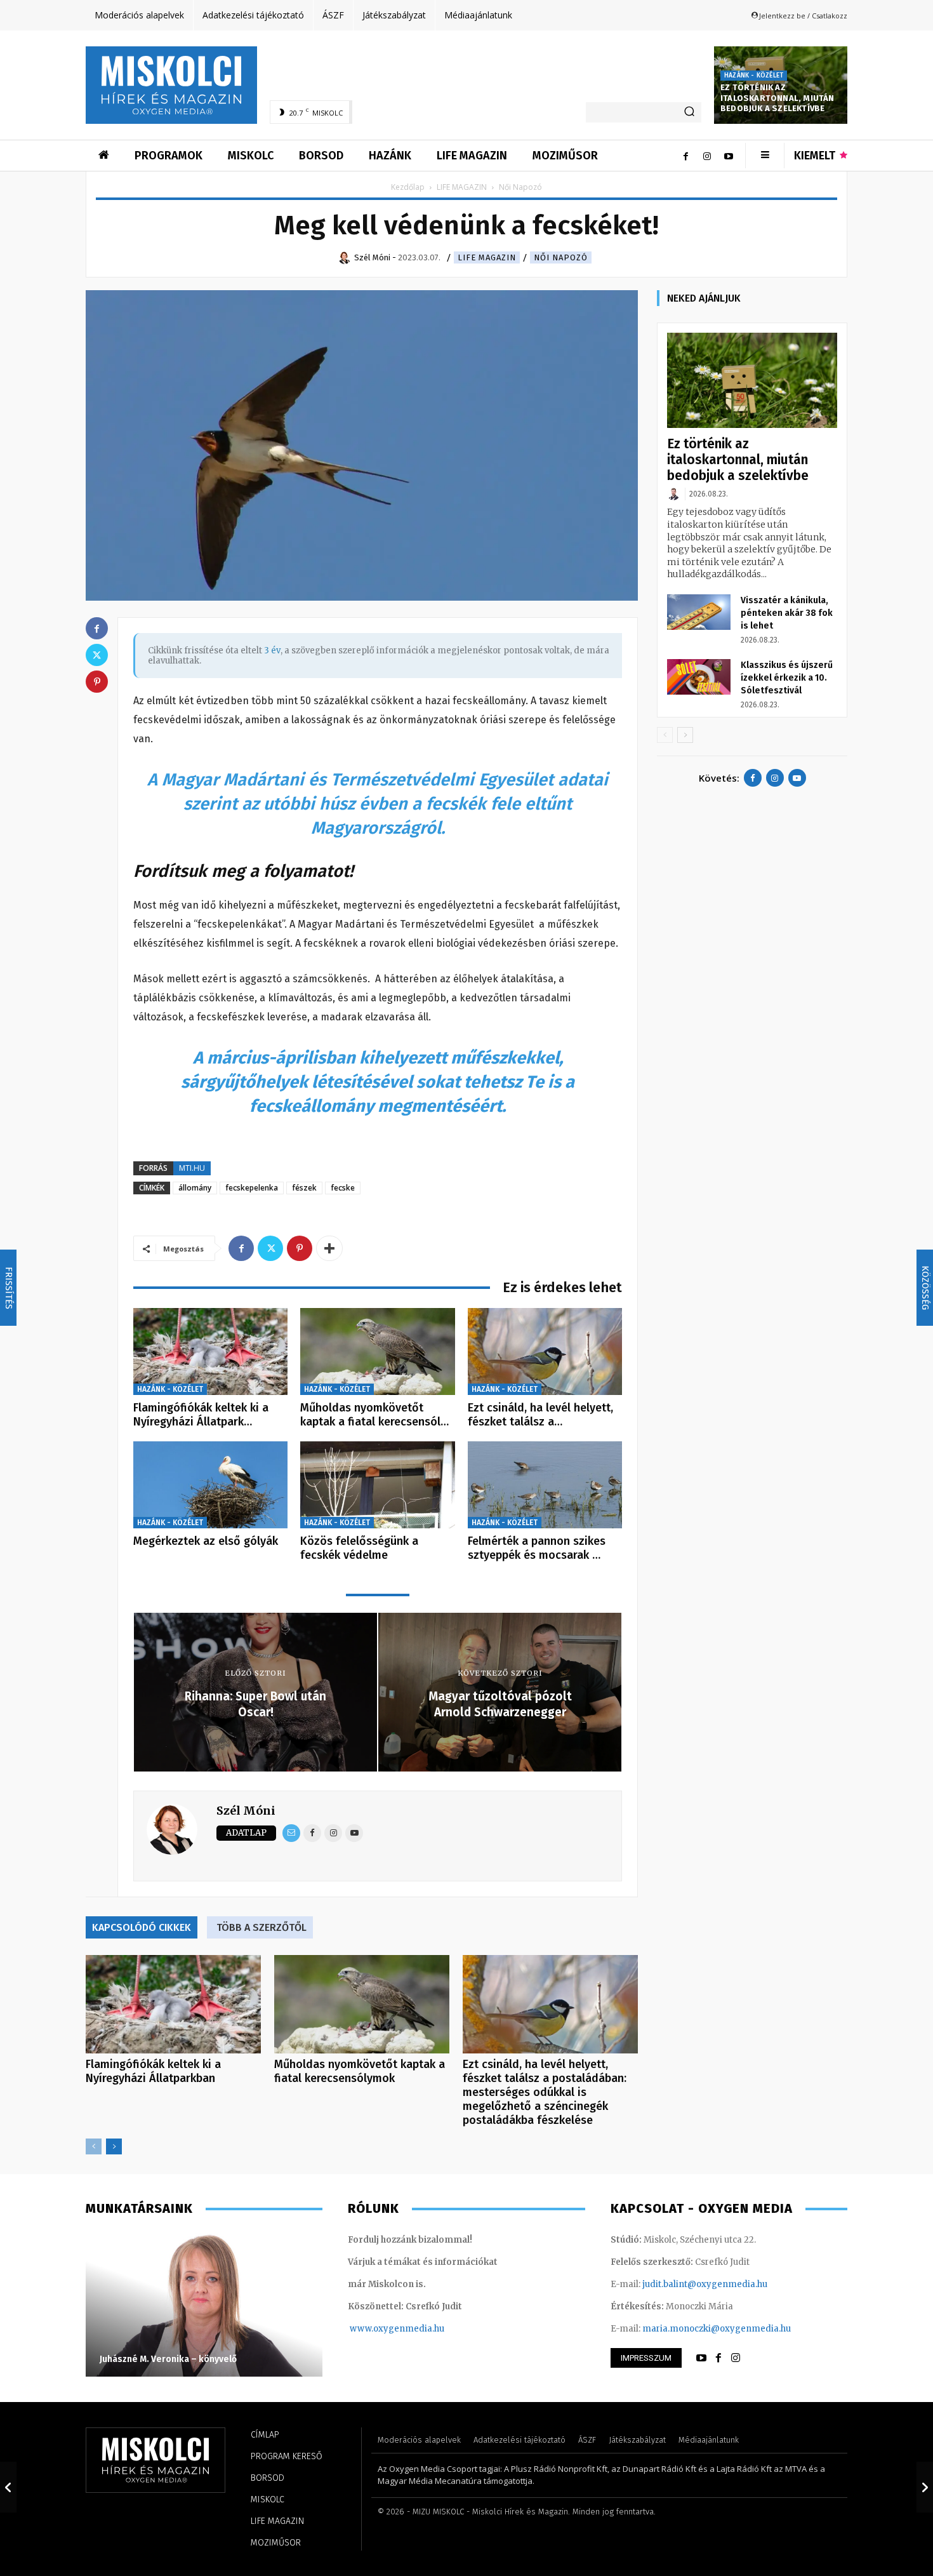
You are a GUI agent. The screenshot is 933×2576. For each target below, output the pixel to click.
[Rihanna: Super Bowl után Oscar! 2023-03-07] (8, 2487)
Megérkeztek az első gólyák (206, 1541)
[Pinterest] (300, 1248)
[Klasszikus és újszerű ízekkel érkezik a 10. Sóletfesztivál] (699, 677)
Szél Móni (246, 1811)
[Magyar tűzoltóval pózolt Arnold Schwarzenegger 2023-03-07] (925, 2487)
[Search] (689, 112)
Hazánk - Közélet (754, 76)
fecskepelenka (252, 1188)
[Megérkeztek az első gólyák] (210, 1485)
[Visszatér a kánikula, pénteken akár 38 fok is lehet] (699, 612)
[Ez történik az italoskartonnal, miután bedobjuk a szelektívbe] (752, 381)
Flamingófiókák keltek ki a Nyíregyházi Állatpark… (201, 1415)
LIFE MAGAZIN (462, 187)
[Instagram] (707, 156)
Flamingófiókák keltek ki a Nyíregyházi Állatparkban (153, 2071)
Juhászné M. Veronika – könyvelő (168, 2359)
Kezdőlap (408, 187)
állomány (195, 1188)
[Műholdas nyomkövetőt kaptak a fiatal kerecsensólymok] (377, 1351)
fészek (304, 1188)
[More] (329, 1248)
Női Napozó (561, 257)
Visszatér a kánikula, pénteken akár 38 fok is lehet (787, 613)
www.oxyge (374, 2329)
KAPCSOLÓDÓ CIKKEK (142, 1927)
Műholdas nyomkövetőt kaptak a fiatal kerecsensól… (374, 1415)
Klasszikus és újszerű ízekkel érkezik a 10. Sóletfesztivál (787, 678)
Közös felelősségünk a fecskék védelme (359, 1548)
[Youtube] (729, 156)
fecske (343, 1188)
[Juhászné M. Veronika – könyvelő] (204, 2304)
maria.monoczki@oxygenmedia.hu (717, 2329)
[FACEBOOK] (718, 2358)
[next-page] (114, 2146)
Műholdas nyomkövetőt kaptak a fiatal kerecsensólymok (360, 2071)
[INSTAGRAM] (736, 2358)
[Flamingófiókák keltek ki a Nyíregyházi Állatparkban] (210, 1351)
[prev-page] (94, 2146)
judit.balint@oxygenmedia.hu (705, 2284)
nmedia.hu (422, 2329)
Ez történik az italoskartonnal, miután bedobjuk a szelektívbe (777, 98)
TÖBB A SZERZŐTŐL (261, 1927)
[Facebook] (685, 156)
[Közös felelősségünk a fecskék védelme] (377, 1485)
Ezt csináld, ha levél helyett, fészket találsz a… (540, 1415)
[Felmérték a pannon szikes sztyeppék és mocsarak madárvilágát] (545, 1485)
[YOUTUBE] (701, 2358)
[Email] (291, 1833)
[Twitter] (270, 1248)
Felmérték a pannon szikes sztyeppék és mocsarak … (537, 1548)
